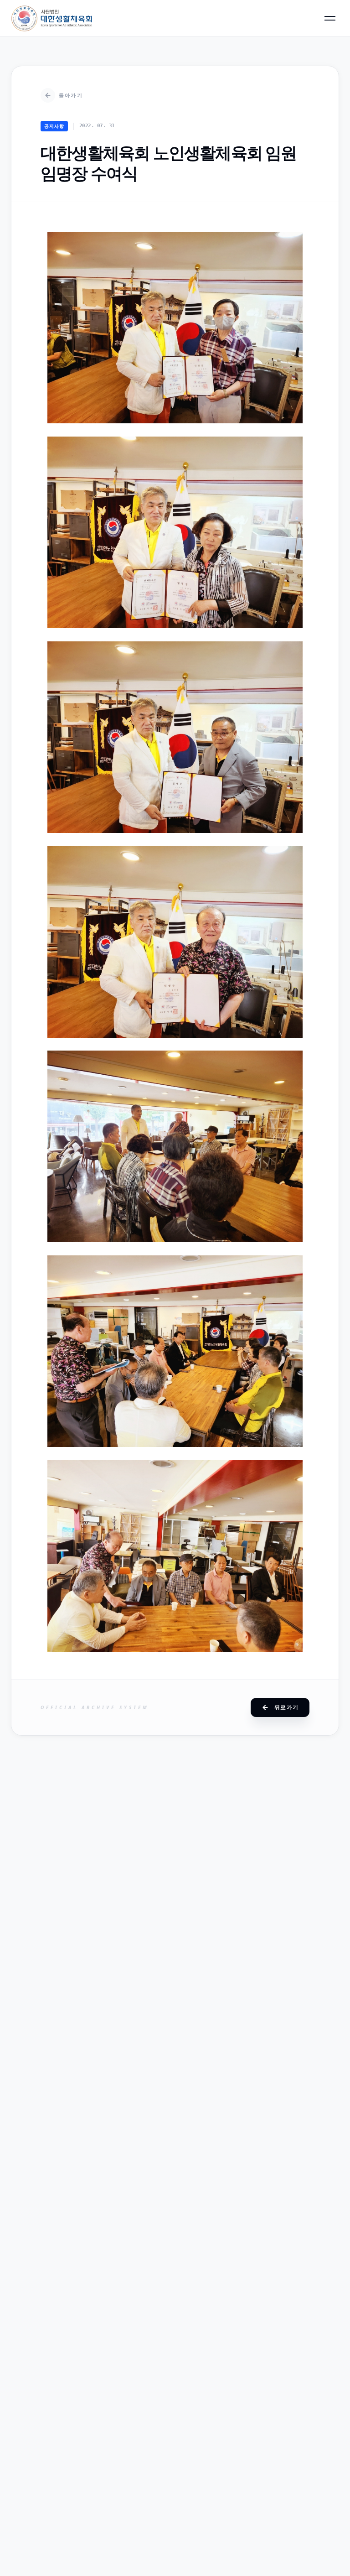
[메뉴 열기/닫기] (330, 18)
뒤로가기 (286, 1707)
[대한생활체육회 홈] (52, 18)
